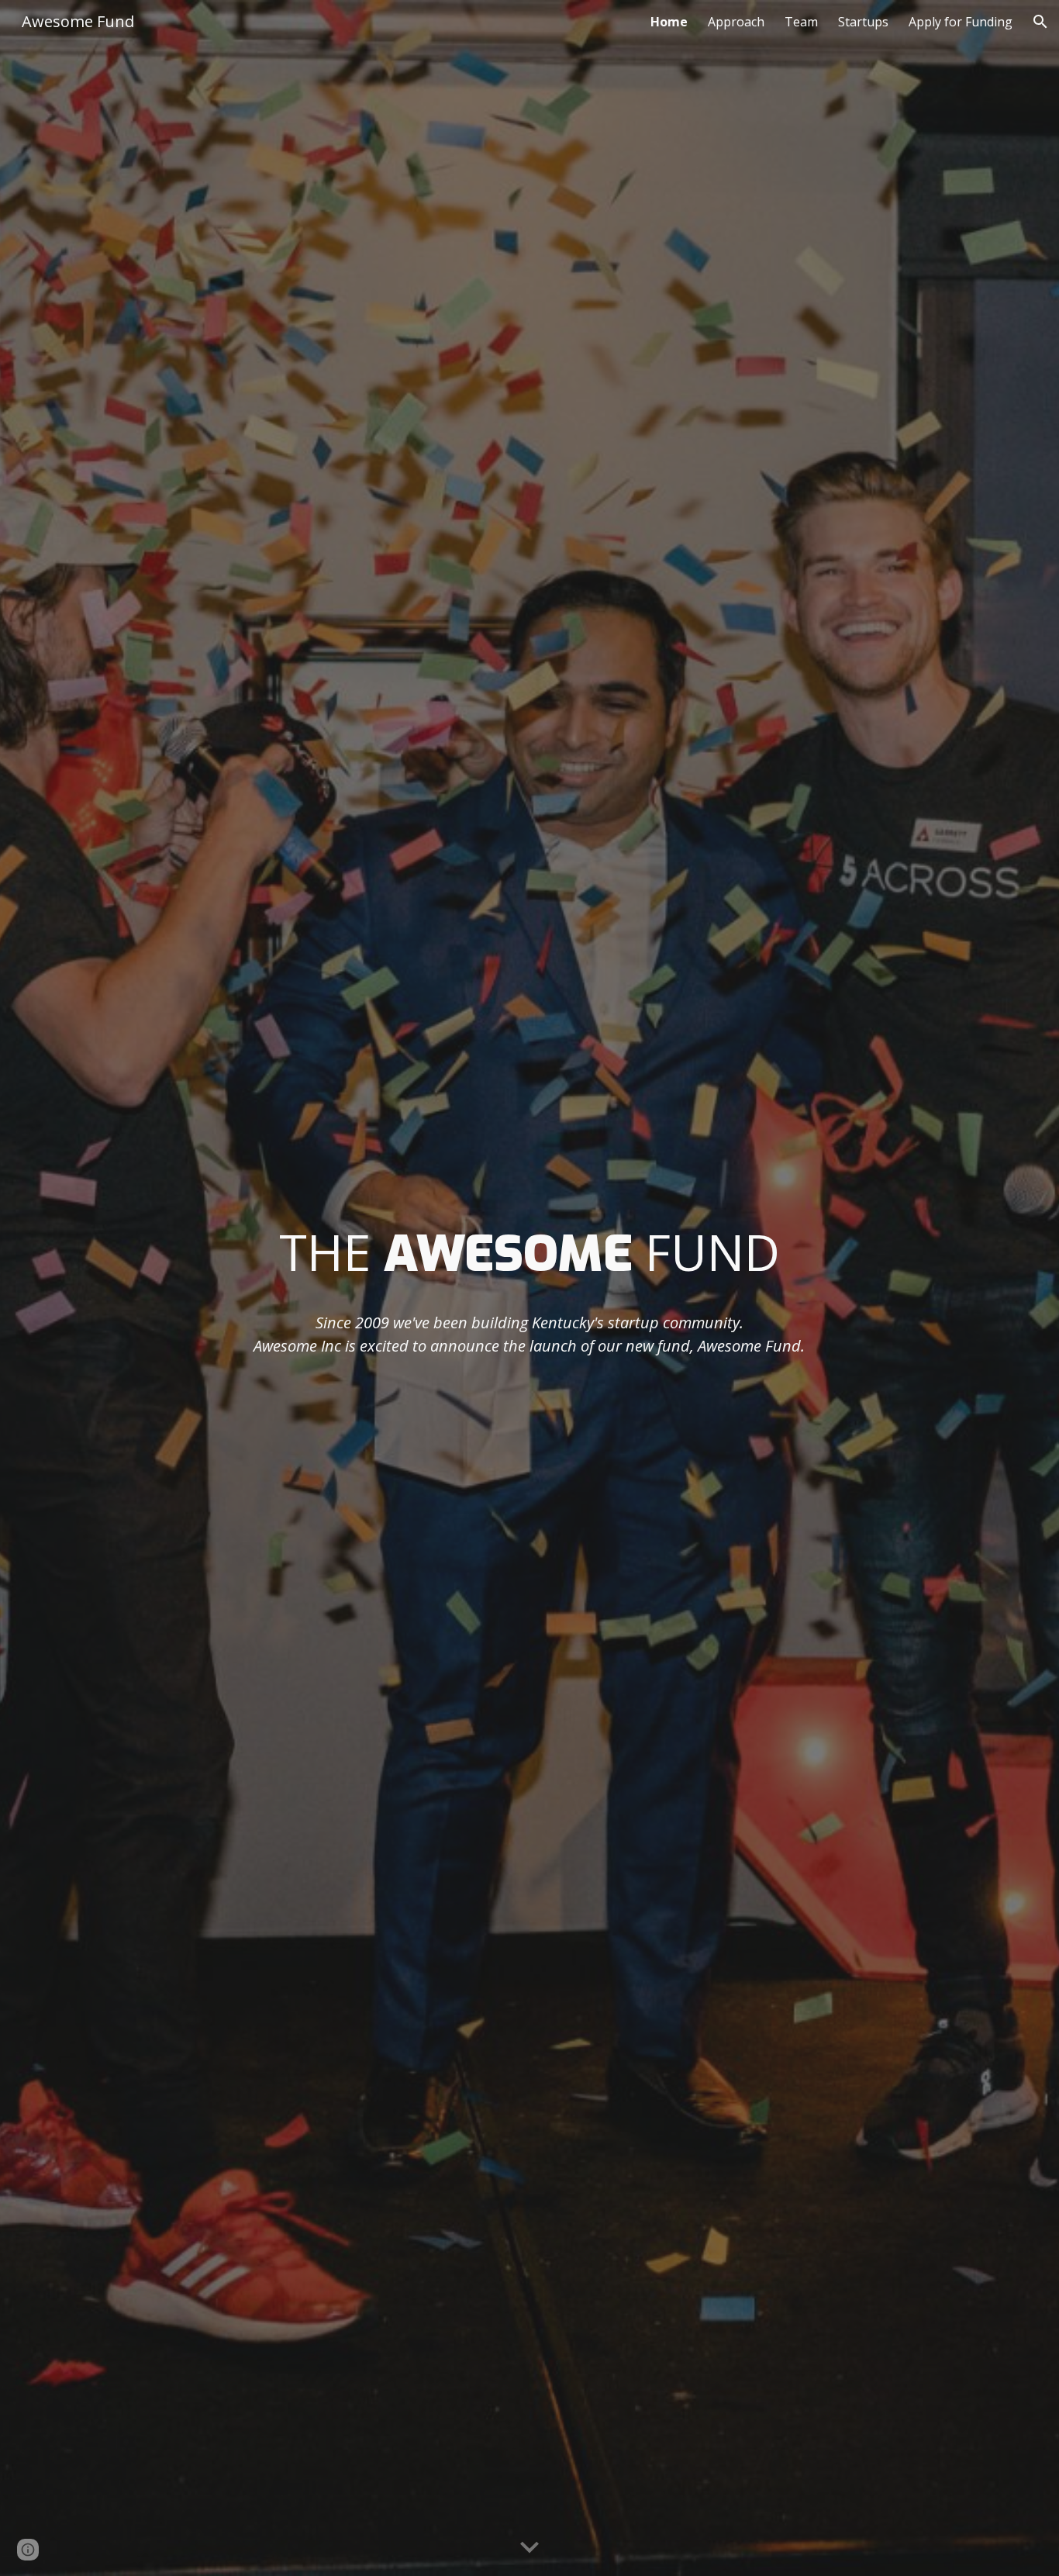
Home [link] (669, 22)
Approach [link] (736, 22)
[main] (529, 1253)
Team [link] (801, 22)
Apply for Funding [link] (961, 22)
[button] (1040, 22)
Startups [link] (863, 22)
